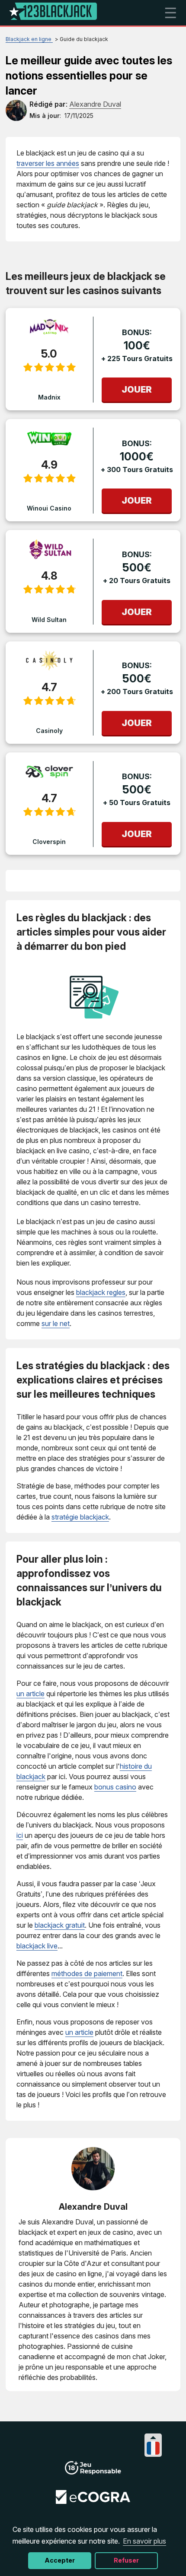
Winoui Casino (49, 508)
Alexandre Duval (93, 2207)
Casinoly (49, 731)
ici (20, 1835)
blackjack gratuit (60, 1925)
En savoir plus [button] (144, 2541)
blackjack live (37, 1946)
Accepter (60, 2560)
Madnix (49, 397)
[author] (16, 110)
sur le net (56, 1323)
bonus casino (115, 1787)
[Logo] (53, 13)
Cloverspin (49, 842)
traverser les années (48, 163)
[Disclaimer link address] (93, 2501)
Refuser (126, 2560)
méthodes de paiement (87, 1973)
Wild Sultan (49, 620)
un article (30, 1694)
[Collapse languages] (153, 2438)
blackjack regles (101, 1292)
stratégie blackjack (80, 1517)
